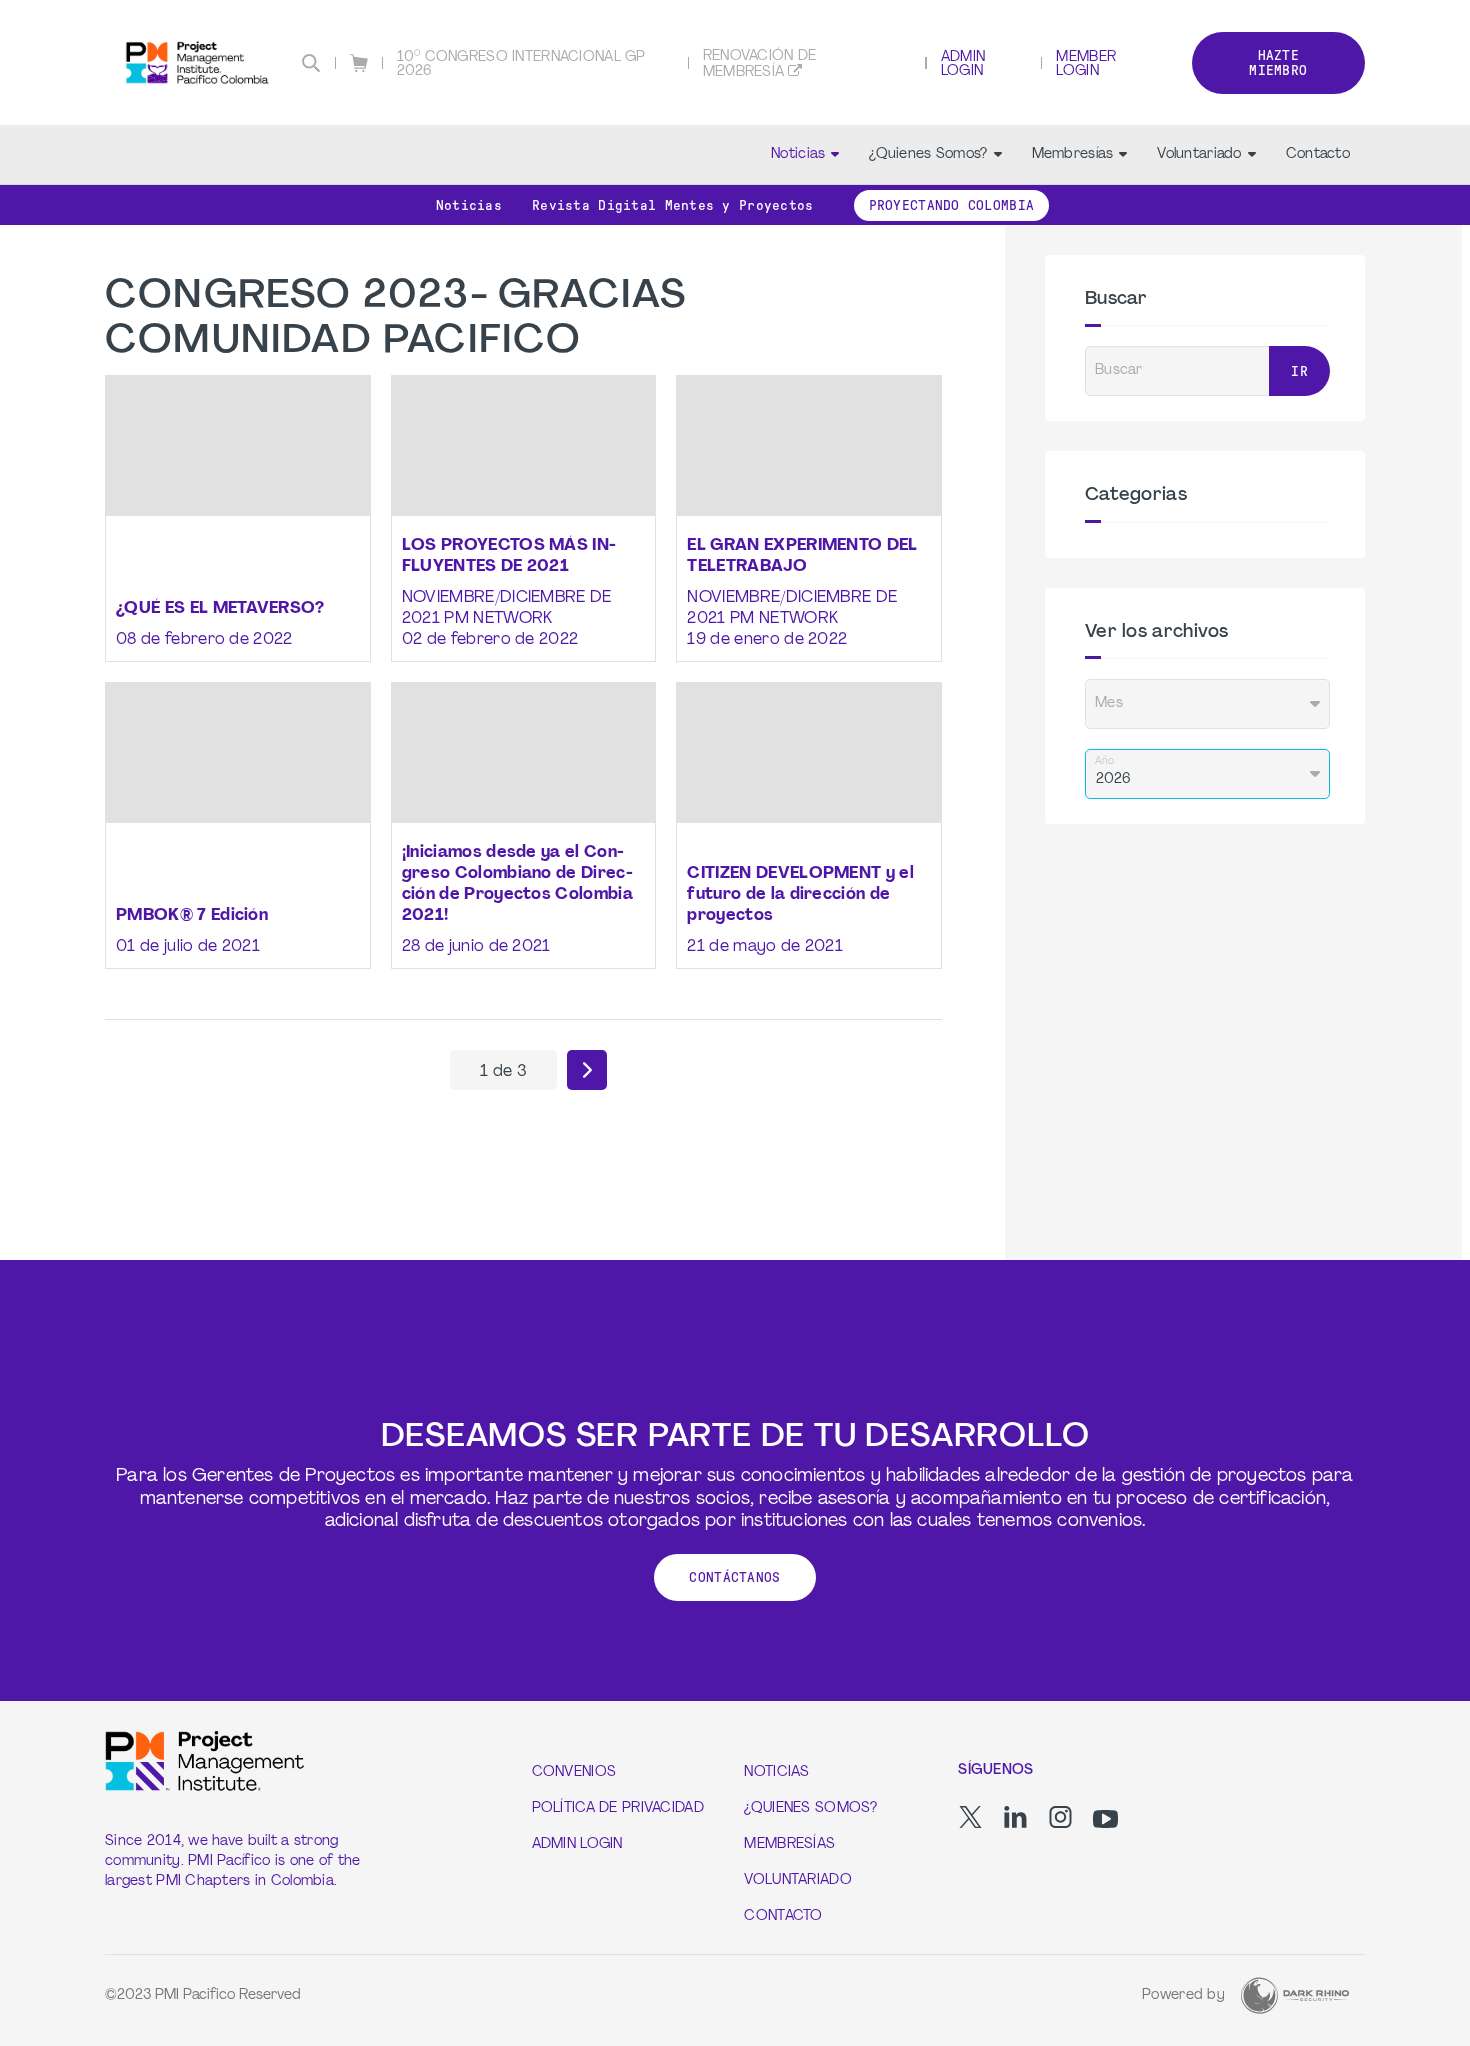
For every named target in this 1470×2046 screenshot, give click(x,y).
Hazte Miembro (1278, 63)
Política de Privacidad (618, 1808)
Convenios (574, 1772)
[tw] (970, 1817)
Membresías (1073, 154)
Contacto (1318, 154)
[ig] (1060, 1817)
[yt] (1105, 1819)
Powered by (1183, 1995)
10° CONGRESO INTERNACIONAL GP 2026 (521, 64)
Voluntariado (1199, 154)
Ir (1299, 371)
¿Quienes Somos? (928, 154)
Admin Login (963, 64)
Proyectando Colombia (952, 205)
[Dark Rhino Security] (1295, 1995)
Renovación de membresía (760, 64)
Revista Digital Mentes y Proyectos (673, 205)
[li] (1015, 1817)
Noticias (798, 154)
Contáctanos (734, 1577)
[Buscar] (311, 63)
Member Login (1086, 64)
